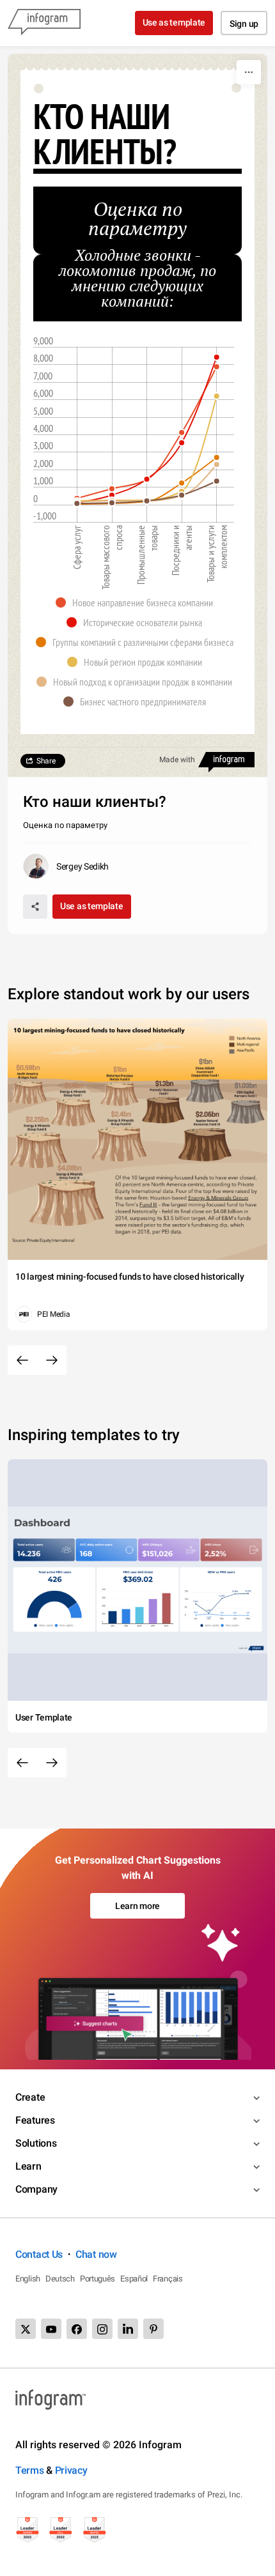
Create (30, 2097)
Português (98, 2279)
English (28, 2279)
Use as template (174, 22)
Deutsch (60, 2279)
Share (46, 761)
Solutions (36, 2143)
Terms (30, 2470)
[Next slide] (52, 1360)
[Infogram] (44, 23)
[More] (249, 72)
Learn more (137, 1906)
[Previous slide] (22, 1360)
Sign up (244, 24)
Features (35, 2120)
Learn (28, 2166)
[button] (137, 602)
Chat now (96, 2254)
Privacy (71, 2470)
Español (134, 2279)
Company (36, 2189)
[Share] (35, 907)
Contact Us (39, 2254)
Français (168, 2279)
